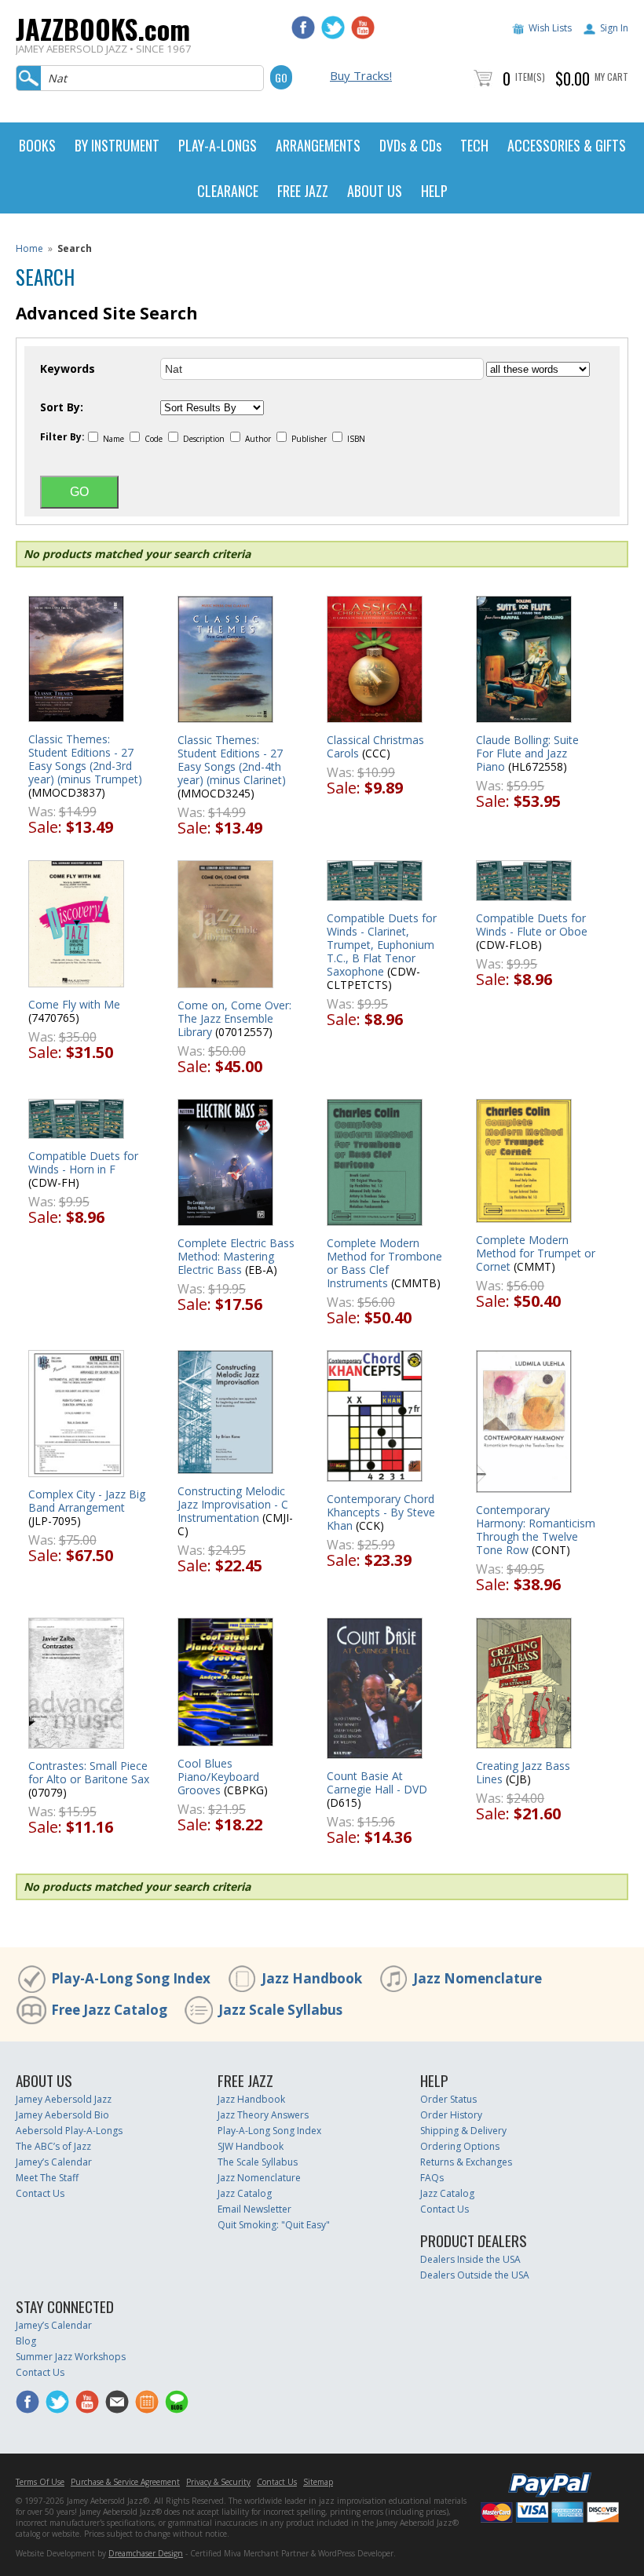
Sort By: (62, 407)
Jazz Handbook (312, 1978)
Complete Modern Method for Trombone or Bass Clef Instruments (384, 1263)
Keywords (68, 369)
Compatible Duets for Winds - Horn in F (83, 1162)
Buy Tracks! (361, 75)
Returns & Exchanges (466, 2162)
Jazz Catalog (245, 2193)
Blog (26, 2341)
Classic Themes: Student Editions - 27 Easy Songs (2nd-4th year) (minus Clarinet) (232, 760)
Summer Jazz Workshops (71, 2357)
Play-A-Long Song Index (131, 1978)
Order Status (448, 2099)
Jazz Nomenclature (478, 1978)
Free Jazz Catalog (109, 2010)
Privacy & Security (218, 2482)
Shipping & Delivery (463, 2131)
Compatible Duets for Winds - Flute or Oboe (532, 925)
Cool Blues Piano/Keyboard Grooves (218, 1777)
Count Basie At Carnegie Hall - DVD (377, 1782)
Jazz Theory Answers (263, 2115)
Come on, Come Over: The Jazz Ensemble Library (234, 1018)
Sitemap (318, 2482)
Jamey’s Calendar (54, 2162)
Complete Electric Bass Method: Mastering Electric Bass (236, 1256)
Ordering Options (460, 2146)
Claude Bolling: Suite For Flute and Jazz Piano (527, 753)
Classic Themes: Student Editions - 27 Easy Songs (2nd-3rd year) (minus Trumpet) (85, 759)
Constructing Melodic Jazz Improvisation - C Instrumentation (233, 1504)
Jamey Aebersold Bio (62, 2115)
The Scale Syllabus (258, 2162)
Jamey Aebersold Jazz (64, 2099)
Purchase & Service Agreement (125, 2482)
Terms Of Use (40, 2482)
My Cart (611, 77)
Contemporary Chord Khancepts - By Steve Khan (381, 1512)
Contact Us (40, 2193)
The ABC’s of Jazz (53, 2146)
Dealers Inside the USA (470, 2259)
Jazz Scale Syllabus (280, 2010)
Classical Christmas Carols (375, 746)
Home (29, 248)
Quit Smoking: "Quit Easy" (274, 2225)
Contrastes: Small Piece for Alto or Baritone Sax (89, 1772)
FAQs (432, 2178)
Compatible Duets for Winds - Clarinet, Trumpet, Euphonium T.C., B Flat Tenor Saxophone (382, 945)
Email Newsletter (254, 2209)
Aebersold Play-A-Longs (69, 2131)
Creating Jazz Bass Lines (523, 1772)
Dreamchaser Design (146, 2553)
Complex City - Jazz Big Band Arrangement (87, 1501)
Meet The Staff (47, 2178)
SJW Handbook (251, 2146)
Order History (451, 2115)
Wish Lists (550, 28)
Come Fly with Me (74, 1004)
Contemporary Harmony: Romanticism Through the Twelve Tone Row (536, 1530)
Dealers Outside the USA (475, 2275)
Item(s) (530, 77)
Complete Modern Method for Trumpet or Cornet (536, 1253)
